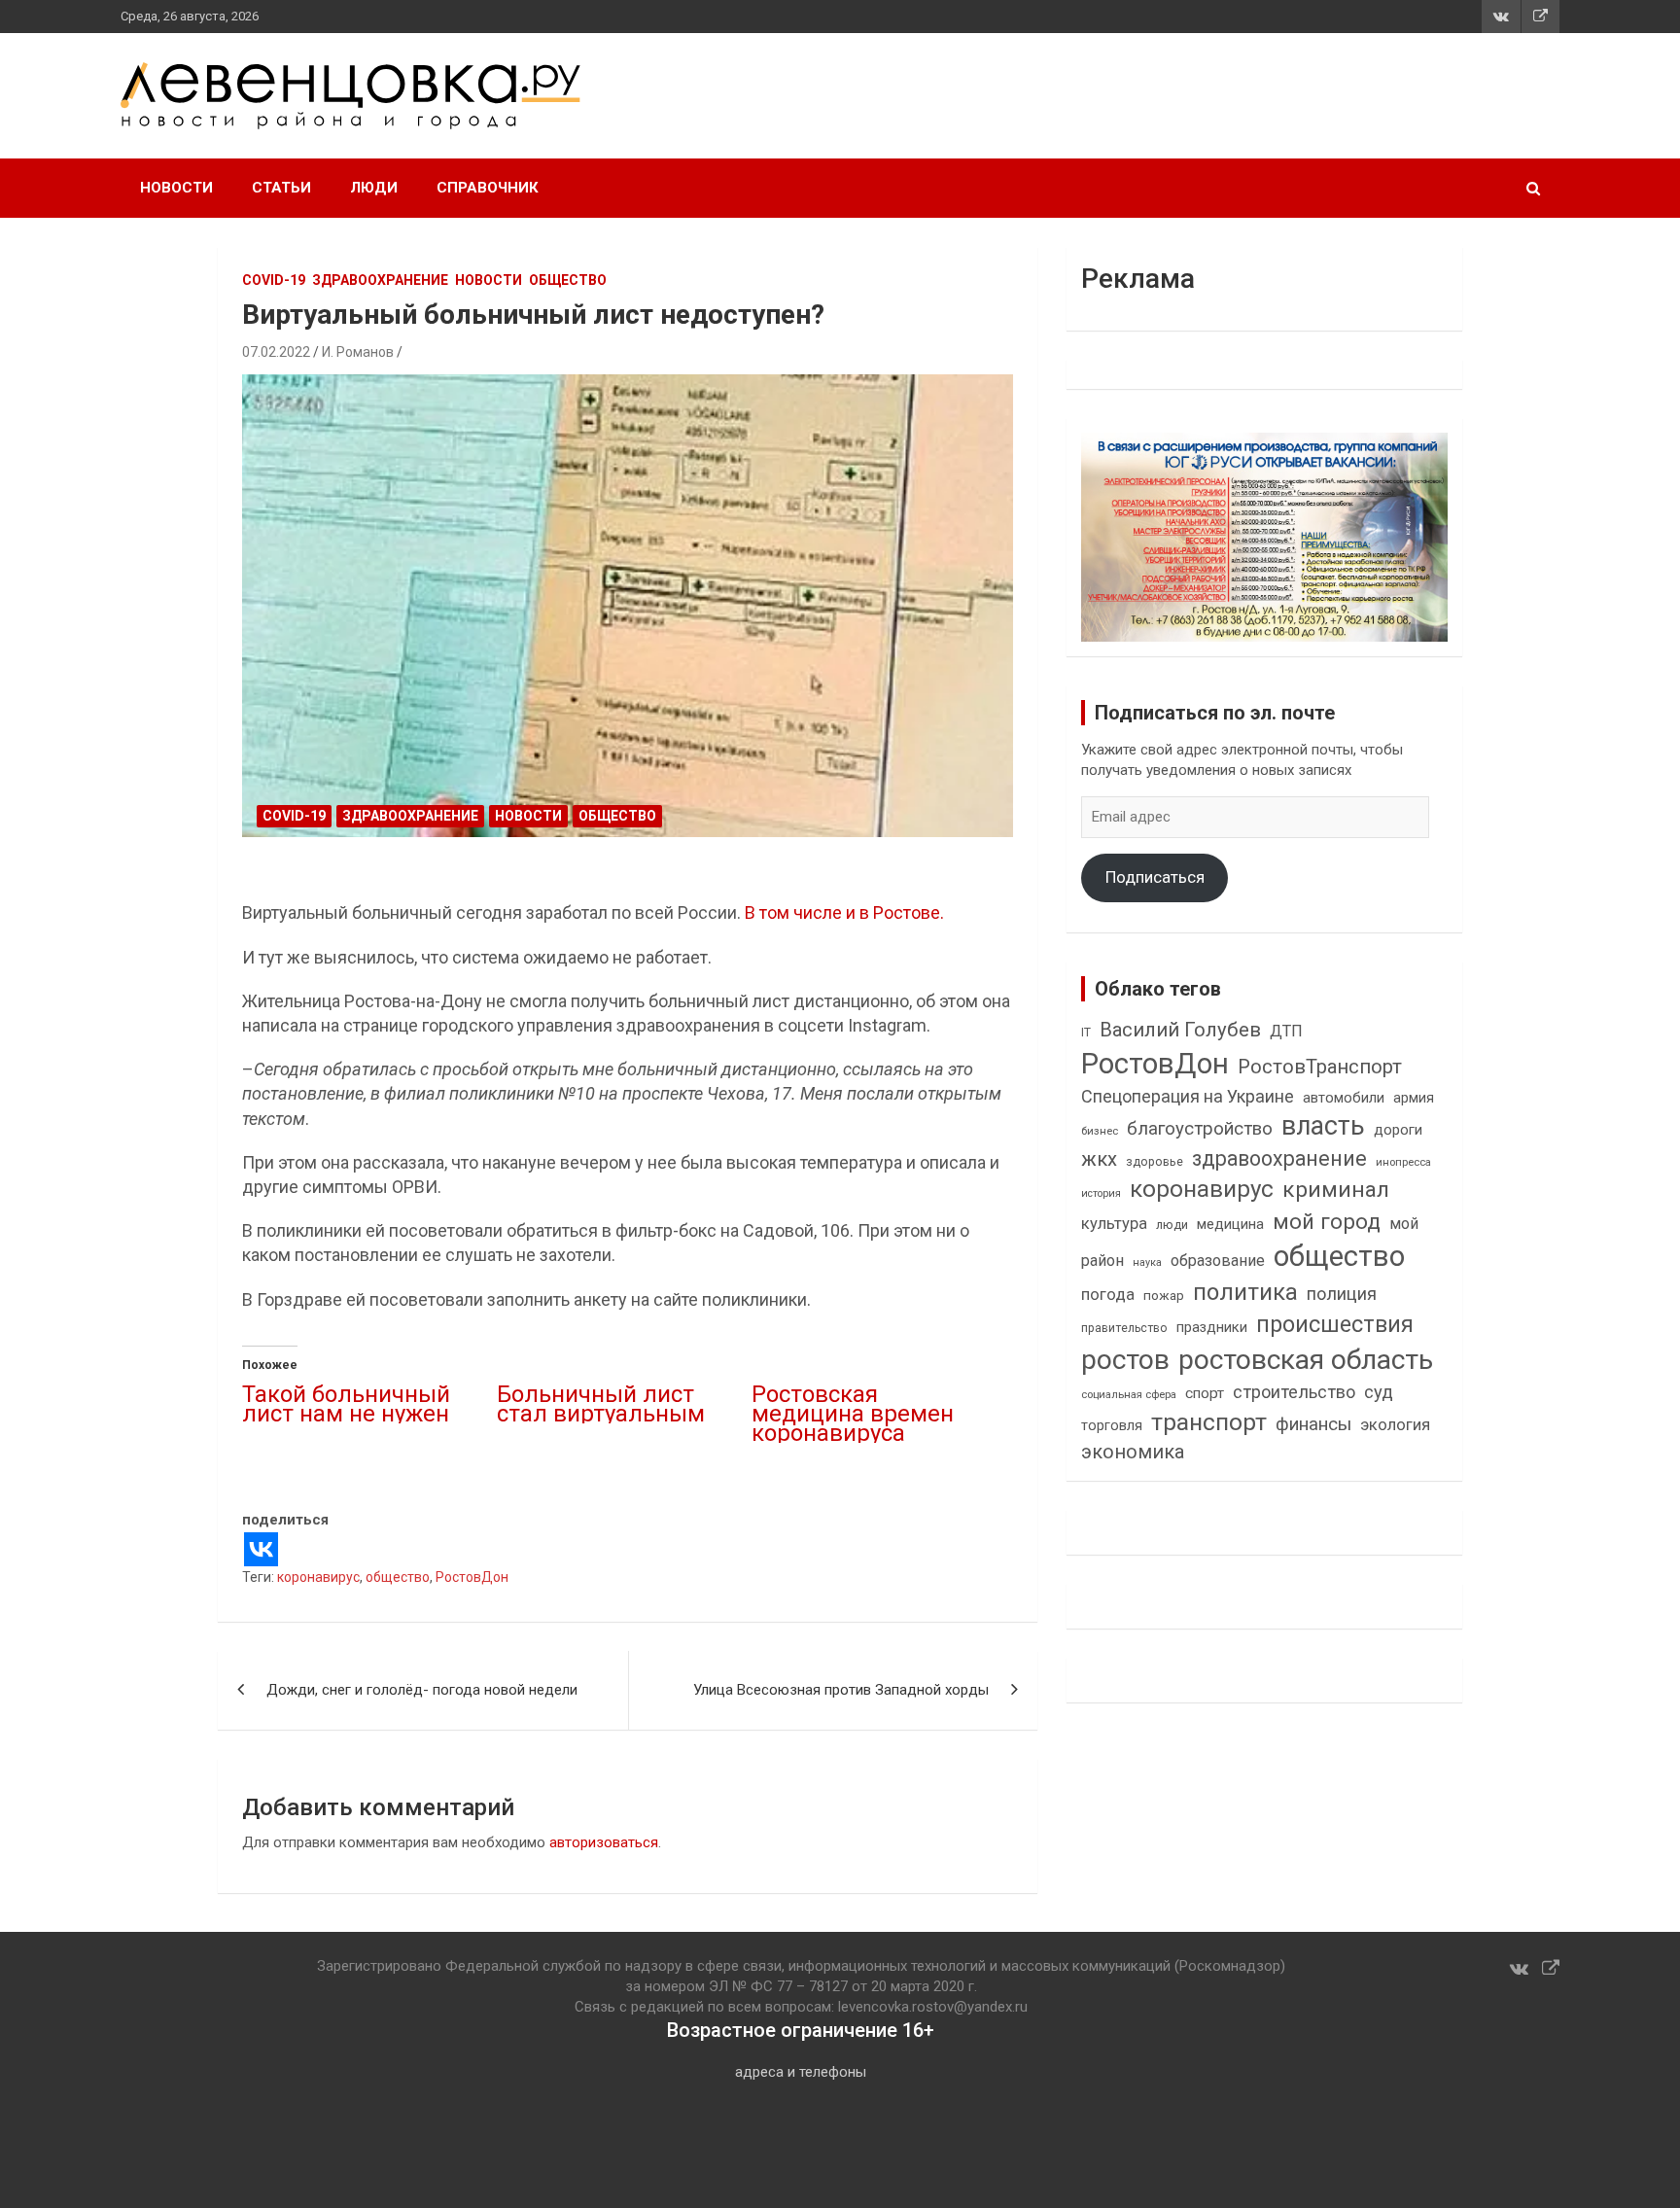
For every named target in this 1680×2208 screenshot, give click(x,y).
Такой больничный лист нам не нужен (346, 1404)
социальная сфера (1129, 1394)
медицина (1230, 1224)
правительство (1124, 1328)
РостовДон (472, 1577)
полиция (1342, 1294)
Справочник (488, 188)
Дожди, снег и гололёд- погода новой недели (426, 1690)
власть (1323, 1126)
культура (1114, 1224)
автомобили (1344, 1098)
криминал (1336, 1190)
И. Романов (358, 352)
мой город (1327, 1221)
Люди (374, 188)
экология (1395, 1425)
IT (1086, 1033)
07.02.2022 (276, 352)
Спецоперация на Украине (1188, 1096)
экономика (1133, 1452)
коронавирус (318, 1577)
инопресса (1403, 1162)
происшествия (1335, 1325)
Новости (176, 188)
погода (1108, 1295)
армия (1414, 1098)
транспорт (1209, 1422)
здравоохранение (1279, 1158)
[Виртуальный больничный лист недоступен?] (628, 606)
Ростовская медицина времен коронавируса (853, 1414)
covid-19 (274, 280)
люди (1172, 1225)
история (1101, 1193)
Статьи (281, 188)
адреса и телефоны (801, 2072)
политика (1245, 1292)
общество (398, 1577)
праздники (1212, 1327)
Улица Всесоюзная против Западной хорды (841, 1690)
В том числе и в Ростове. (842, 912)
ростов (1125, 1360)
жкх (1099, 1159)
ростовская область (1306, 1360)
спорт (1205, 1393)
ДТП (1286, 1031)
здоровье (1155, 1161)
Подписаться (1155, 877)
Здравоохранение (380, 280)
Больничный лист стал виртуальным (601, 1404)
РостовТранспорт (1320, 1067)
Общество (568, 280)
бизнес (1100, 1131)
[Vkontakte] (261, 1549)
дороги (1398, 1130)
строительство (1294, 1392)
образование (1218, 1261)
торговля (1112, 1426)
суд (1379, 1392)
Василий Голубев (1180, 1030)
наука (1147, 1262)
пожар (1164, 1295)
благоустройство (1200, 1129)
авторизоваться (604, 1842)
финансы (1313, 1424)
